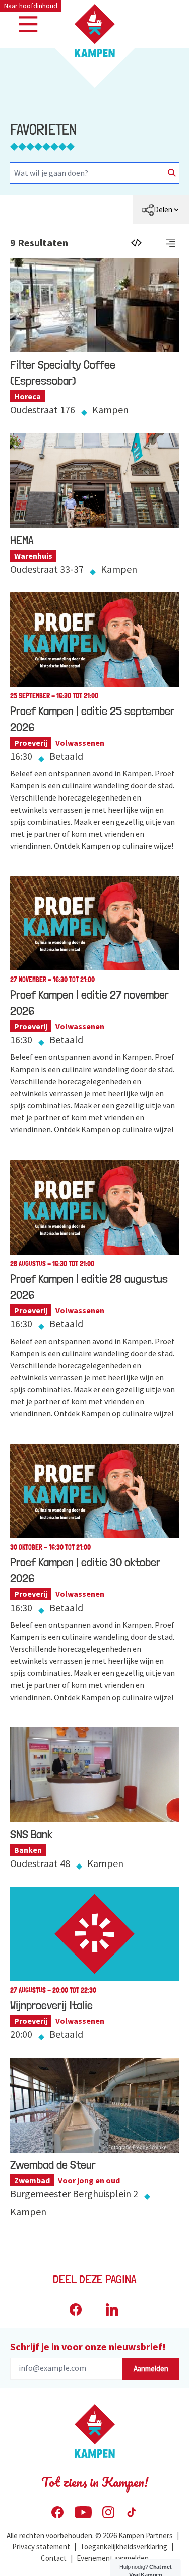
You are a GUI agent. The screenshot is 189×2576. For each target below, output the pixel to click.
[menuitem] (161, 210)
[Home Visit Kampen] (95, 31)
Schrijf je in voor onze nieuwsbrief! (88, 2346)
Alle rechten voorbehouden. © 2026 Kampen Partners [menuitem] (90, 2536)
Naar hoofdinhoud (31, 6)
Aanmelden (151, 2369)
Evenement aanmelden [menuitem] (113, 2558)
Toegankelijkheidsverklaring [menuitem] (124, 2547)
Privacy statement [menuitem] (41, 2547)
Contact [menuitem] (54, 2558)
